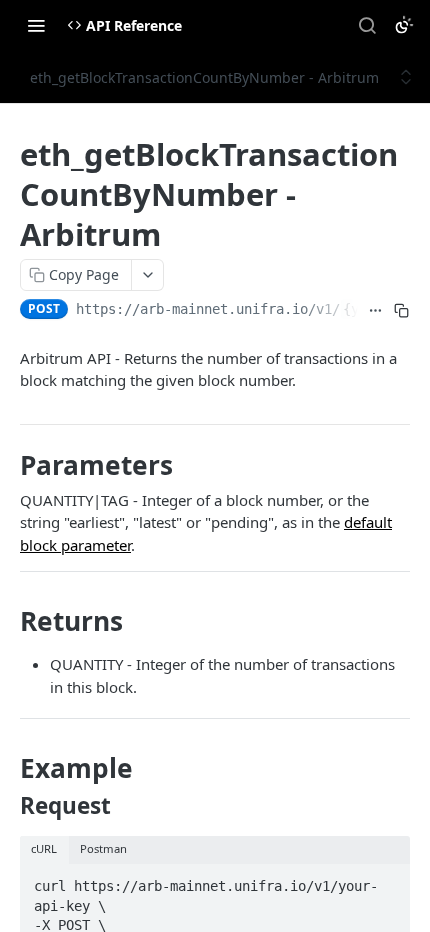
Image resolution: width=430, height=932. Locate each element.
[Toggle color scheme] (404, 25)
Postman (103, 848)
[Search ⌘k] (367, 25)
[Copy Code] (386, 880)
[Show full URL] (375, 311)
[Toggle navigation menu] (36, 25)
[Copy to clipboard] (401, 311)
